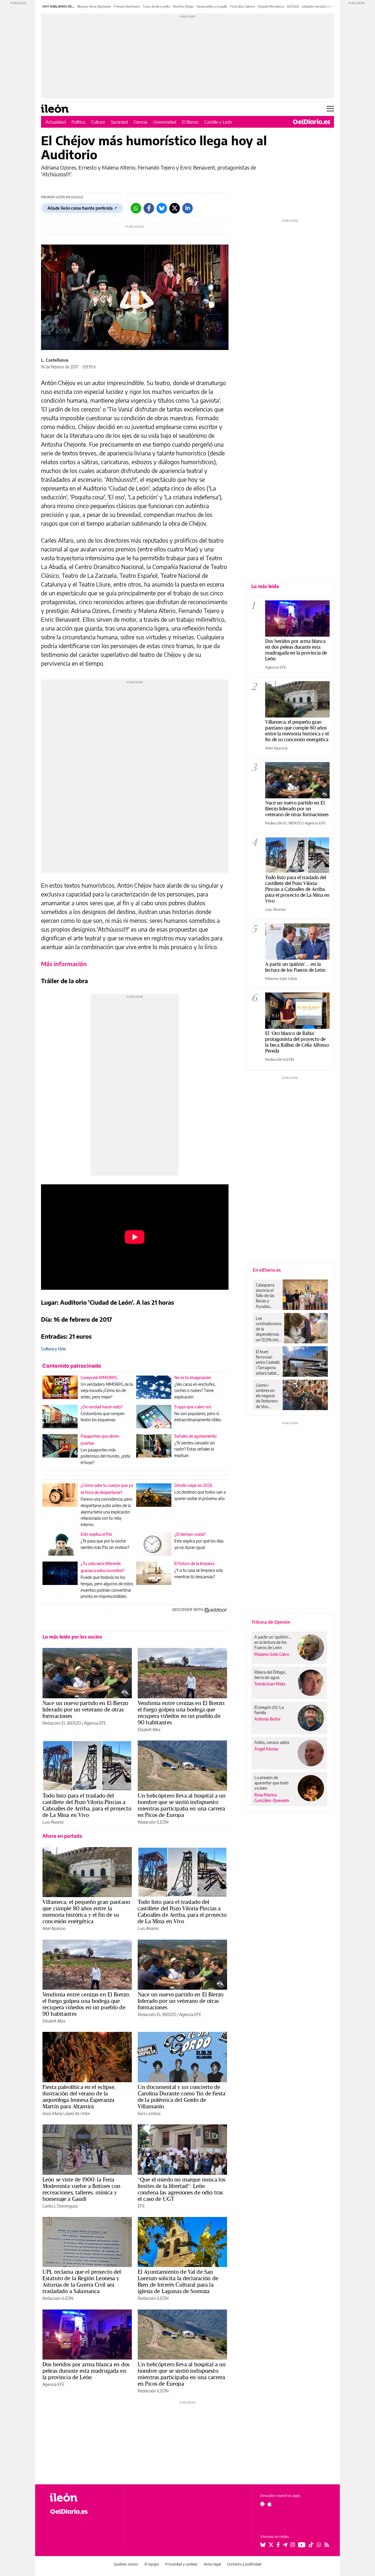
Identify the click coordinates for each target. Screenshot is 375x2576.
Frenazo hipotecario (127, 6)
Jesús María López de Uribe (66, 2113)
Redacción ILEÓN (153, 1822)
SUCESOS (293, 6)
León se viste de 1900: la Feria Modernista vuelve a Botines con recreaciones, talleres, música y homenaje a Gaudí (82, 2189)
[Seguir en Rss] (327, 2545)
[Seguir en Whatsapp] (319, 2545)
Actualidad (56, 122)
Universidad (165, 122)
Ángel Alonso (266, 1749)
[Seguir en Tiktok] (311, 2545)
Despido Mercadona (271, 6)
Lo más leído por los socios (72, 1637)
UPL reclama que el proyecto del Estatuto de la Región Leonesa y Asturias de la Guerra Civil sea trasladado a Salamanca (82, 2281)
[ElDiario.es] (312, 122)
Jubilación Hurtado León (317, 6)
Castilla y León (218, 122)
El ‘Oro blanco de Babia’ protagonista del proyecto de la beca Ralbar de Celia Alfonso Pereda (297, 1042)
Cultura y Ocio (53, 1349)
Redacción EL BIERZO (62, 1723)
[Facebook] (149, 208)
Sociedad (119, 122)
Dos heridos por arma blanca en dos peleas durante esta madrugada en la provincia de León (86, 2371)
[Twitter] (175, 208)
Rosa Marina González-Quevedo (272, 1798)
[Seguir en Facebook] (278, 2545)
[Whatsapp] (136, 208)
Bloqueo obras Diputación (94, 6)
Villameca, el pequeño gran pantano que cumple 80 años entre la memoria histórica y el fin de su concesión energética (86, 1911)
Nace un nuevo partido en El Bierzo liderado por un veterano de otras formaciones (85, 1709)
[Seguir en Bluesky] (263, 2545)
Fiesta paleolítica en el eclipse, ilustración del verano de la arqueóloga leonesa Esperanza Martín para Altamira (79, 2097)
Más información (64, 964)
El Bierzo (190, 122)
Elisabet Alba (149, 1729)
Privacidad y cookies (181, 2564)
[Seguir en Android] (262, 2504)
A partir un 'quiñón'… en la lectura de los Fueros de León (295, 967)
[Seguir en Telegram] (285, 2545)
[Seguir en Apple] (270, 2504)
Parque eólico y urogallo (212, 6)
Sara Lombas (149, 2113)
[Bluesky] (162, 208)
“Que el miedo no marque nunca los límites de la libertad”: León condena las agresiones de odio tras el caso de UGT (181, 2189)
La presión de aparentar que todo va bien (271, 1783)
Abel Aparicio (54, 1928)
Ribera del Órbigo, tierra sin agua (270, 1675)
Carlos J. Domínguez (60, 2206)
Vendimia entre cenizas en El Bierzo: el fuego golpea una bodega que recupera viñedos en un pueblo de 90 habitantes (181, 1713)
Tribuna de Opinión (271, 1622)
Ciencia (140, 122)
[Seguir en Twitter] (271, 2545)
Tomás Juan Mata (270, 1684)
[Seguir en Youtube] (302, 2545)
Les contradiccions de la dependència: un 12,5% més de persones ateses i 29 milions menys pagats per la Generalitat (269, 1329)
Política (78, 122)
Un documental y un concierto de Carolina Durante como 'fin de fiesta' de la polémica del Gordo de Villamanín (182, 2097)
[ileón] (82, 2497)
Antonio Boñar (267, 1719)
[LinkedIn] (187, 208)
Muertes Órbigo (183, 6)
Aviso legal (212, 2564)
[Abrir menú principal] (330, 109)
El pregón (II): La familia (269, 1710)
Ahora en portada (62, 1836)
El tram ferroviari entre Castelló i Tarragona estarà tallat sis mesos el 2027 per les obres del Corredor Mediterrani (268, 1362)
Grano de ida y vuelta (156, 6)
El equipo (152, 2564)
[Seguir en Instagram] (293, 2545)
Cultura (98, 122)
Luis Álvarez (53, 1822)
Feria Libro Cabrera (243, 6)
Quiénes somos (126, 2564)
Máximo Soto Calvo (281, 978)
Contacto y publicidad (244, 2564)
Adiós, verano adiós (272, 1742)
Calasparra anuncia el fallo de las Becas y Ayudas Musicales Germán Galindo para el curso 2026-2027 (267, 1296)
